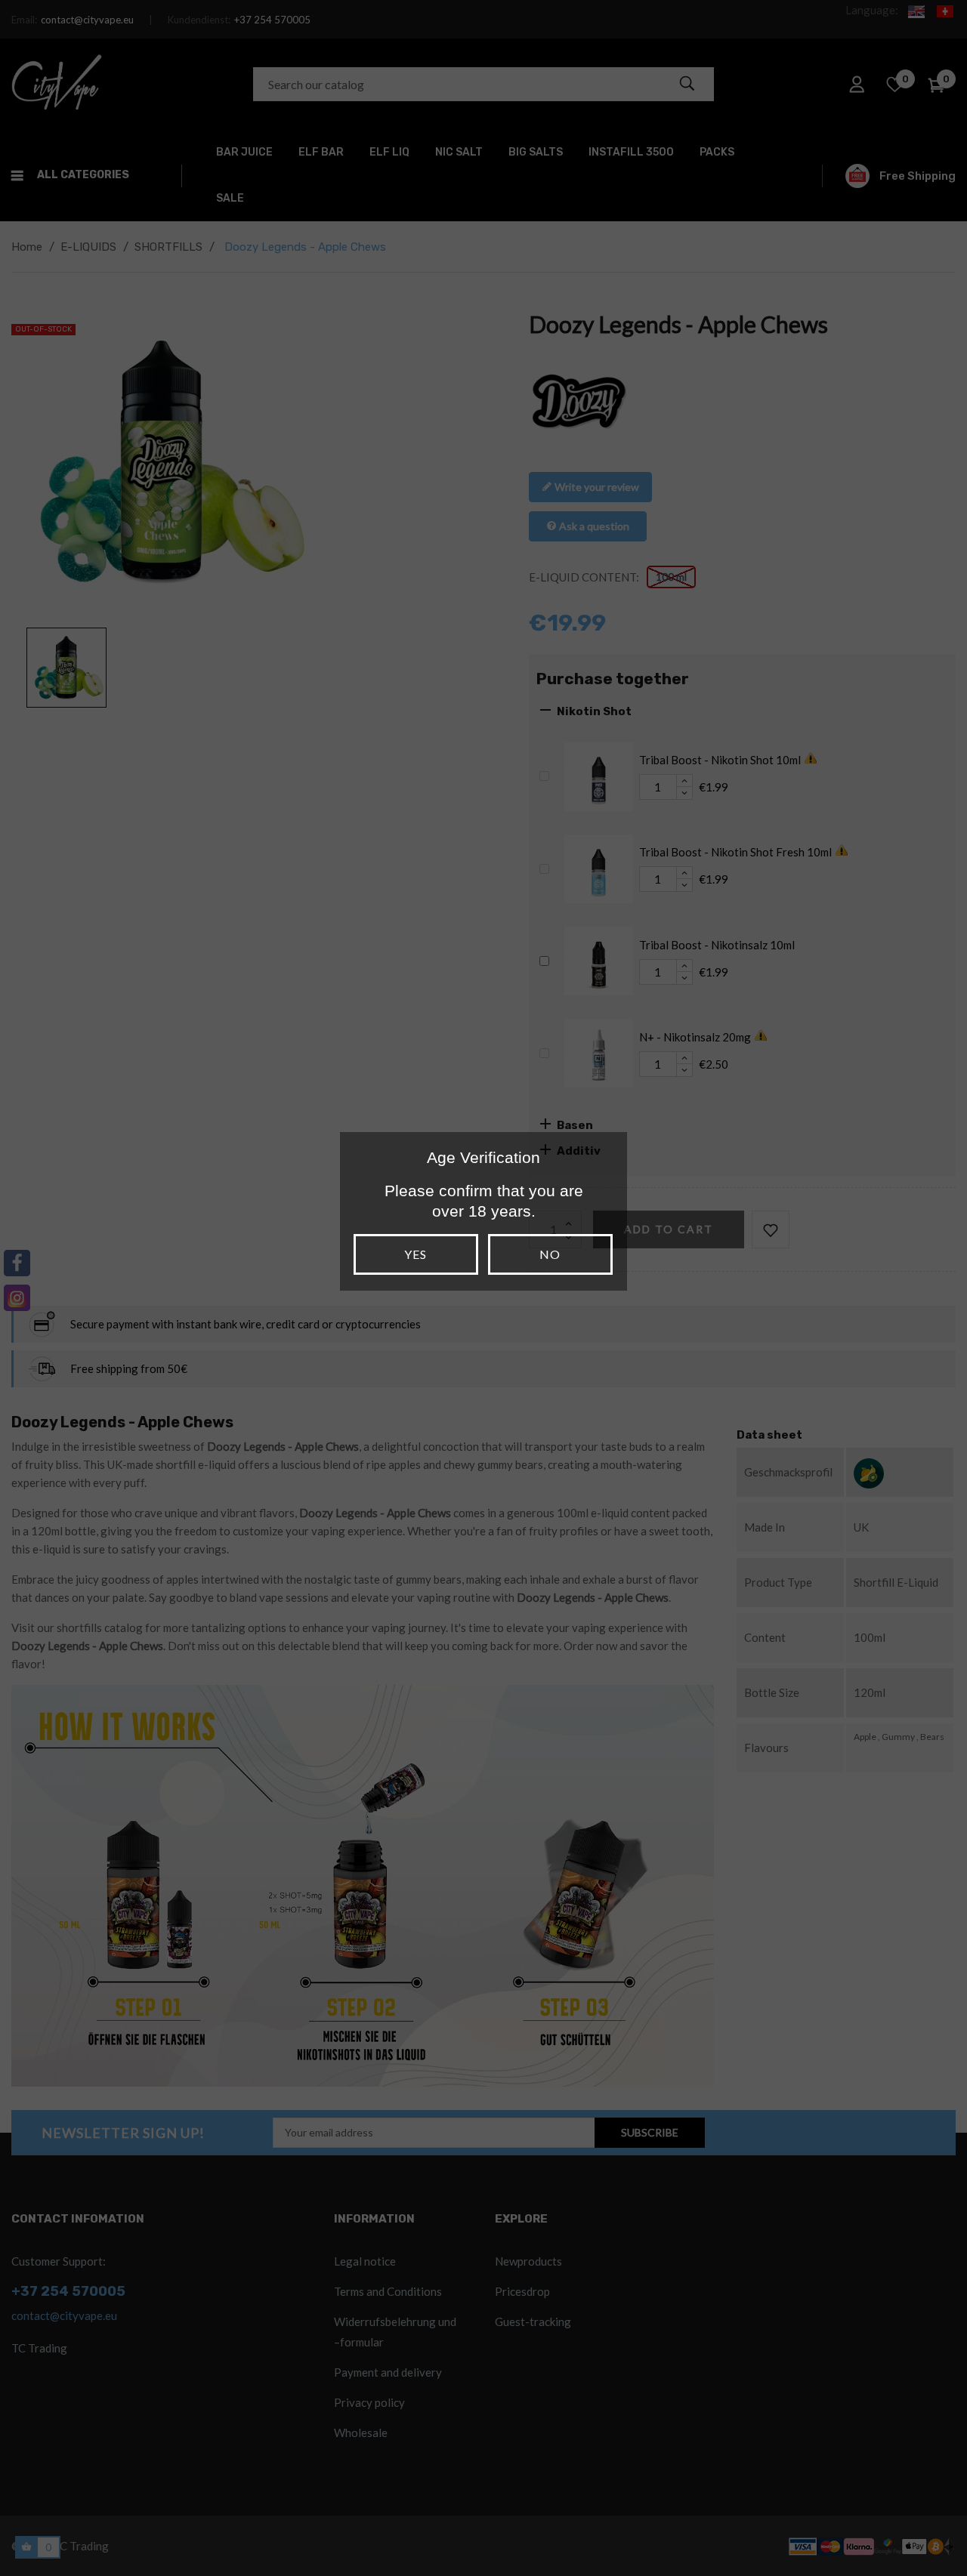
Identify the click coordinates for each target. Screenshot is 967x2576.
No (550, 1254)
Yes (416, 1254)
